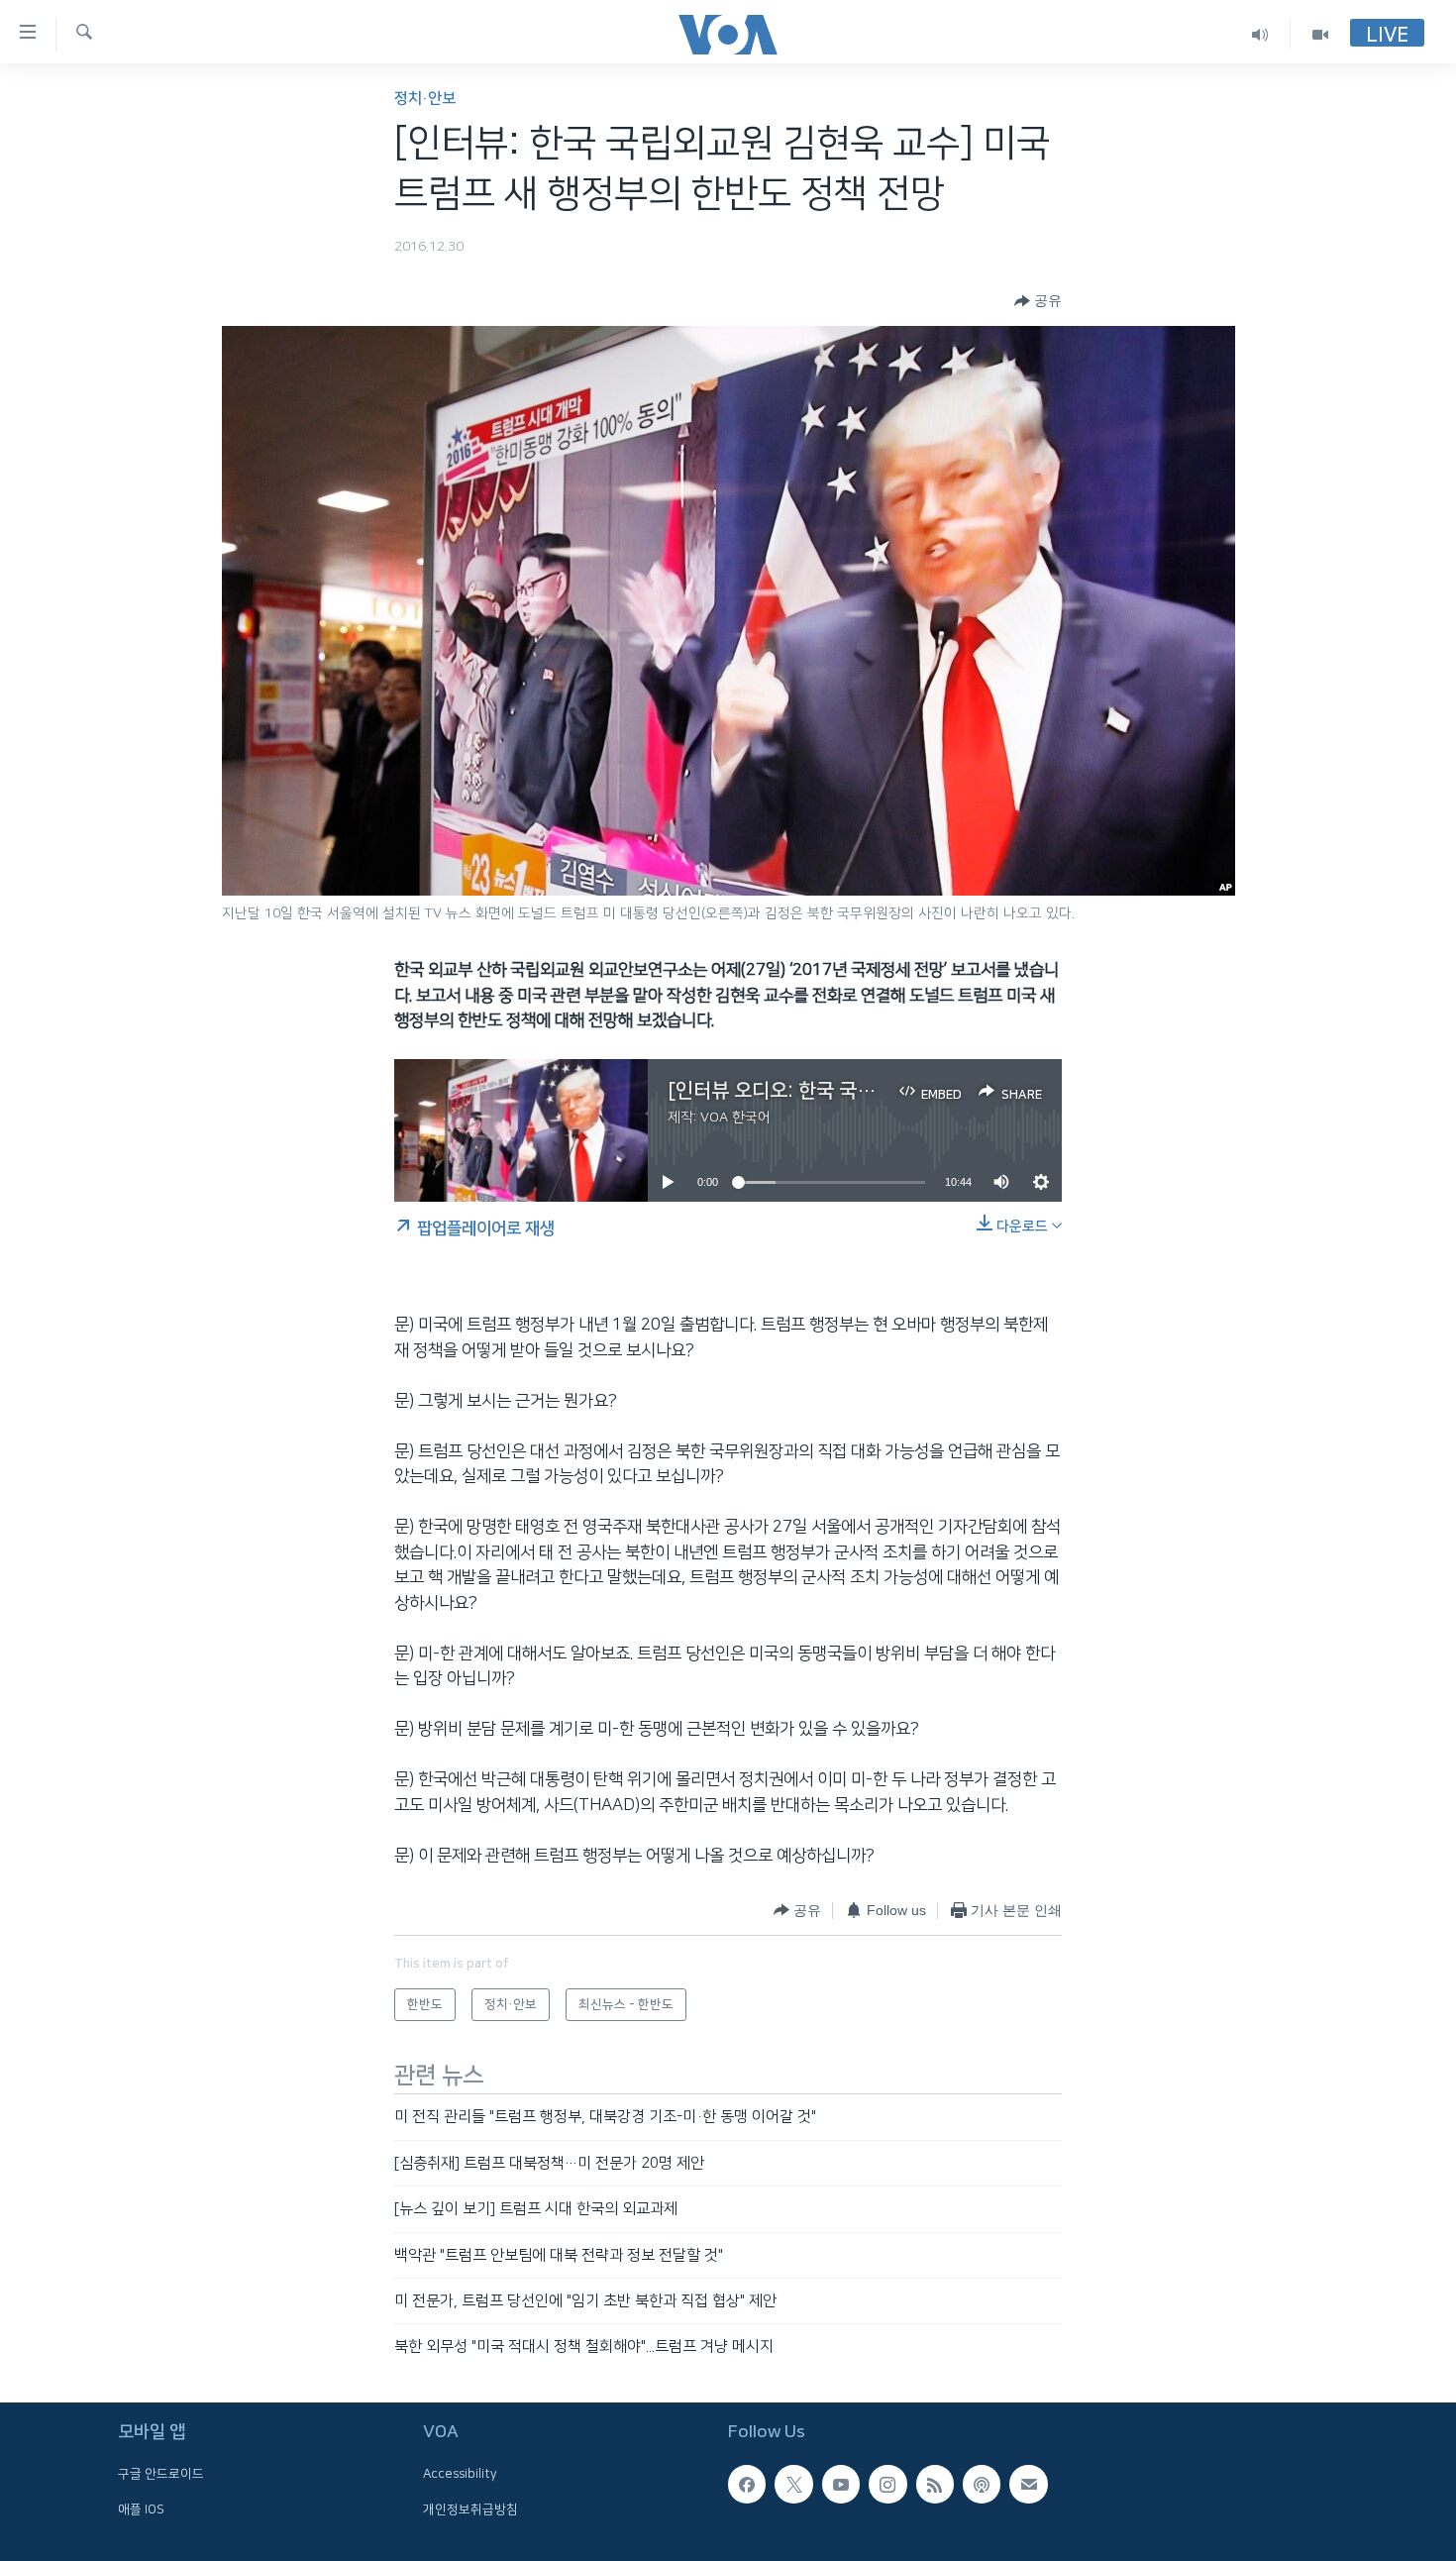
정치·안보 (425, 99)
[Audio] (1260, 34)
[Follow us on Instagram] (887, 2484)
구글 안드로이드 (161, 2474)
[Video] (1320, 34)
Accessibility (460, 2474)
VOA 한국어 (735, 1118)
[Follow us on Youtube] (841, 2484)
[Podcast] (982, 2484)
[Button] (1038, 301)
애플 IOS (141, 2508)
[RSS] (935, 2484)
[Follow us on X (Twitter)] (793, 2484)
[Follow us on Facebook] (747, 2484)
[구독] (1028, 2484)
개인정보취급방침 (470, 2508)
